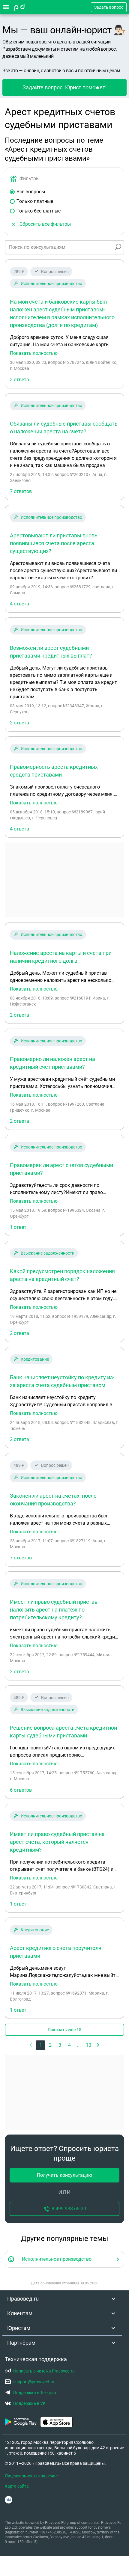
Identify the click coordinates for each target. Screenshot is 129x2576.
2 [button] (50, 2045)
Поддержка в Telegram (35, 2393)
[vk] (9, 2500)
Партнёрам (21, 2343)
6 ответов (21, 1790)
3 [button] (60, 2045)
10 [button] (88, 2045)
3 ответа (19, 380)
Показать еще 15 (64, 2030)
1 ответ (18, 1227)
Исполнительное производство (51, 284)
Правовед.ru (23, 2299)
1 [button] (41, 2045)
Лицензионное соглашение (31, 2476)
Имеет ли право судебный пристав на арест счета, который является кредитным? (57, 1842)
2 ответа (19, 723)
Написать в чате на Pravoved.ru (44, 2371)
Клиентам (20, 2313)
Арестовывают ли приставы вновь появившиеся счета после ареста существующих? (54, 543)
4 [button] (69, 2045)
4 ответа (19, 604)
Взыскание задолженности (48, 1253)
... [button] (79, 2045)
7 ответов (21, 491)
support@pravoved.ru (34, 2382)
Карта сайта (17, 2486)
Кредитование (35, 1359)
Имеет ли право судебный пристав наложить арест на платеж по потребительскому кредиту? (54, 1610)
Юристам (19, 2328)
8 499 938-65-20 (69, 2209)
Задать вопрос (109, 7)
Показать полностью (34, 353)
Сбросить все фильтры (45, 224)
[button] (98, 2045)
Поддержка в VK (29, 2403)
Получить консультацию (64, 2175)
